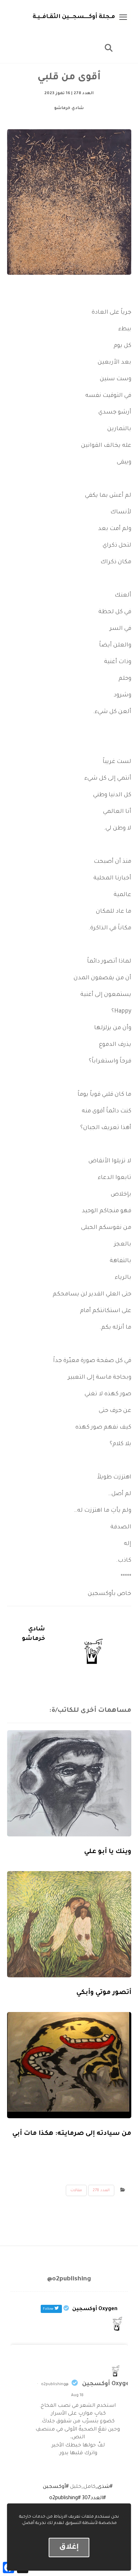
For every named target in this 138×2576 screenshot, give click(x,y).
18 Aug (77, 2395)
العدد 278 (101, 2190)
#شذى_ (104, 2487)
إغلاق (69, 2547)
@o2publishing (55, 2384)
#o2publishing (65, 2498)
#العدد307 (94, 2498)
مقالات (76, 2190)
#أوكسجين (56, 2487)
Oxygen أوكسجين (107, 2384)
